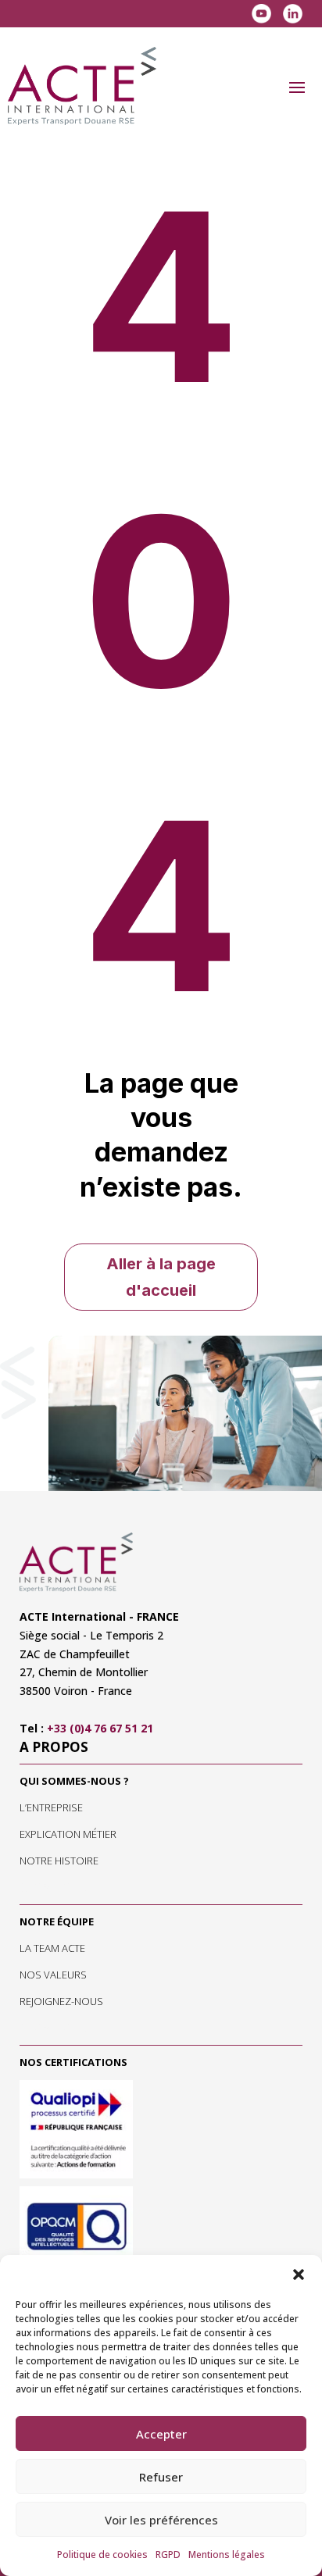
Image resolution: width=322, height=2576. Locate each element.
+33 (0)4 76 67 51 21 (100, 1728)
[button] (299, 2275)
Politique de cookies (102, 2555)
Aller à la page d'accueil (161, 1277)
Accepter (161, 2434)
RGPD (168, 2555)
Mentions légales (227, 2555)
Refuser (161, 2477)
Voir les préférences (161, 2520)
